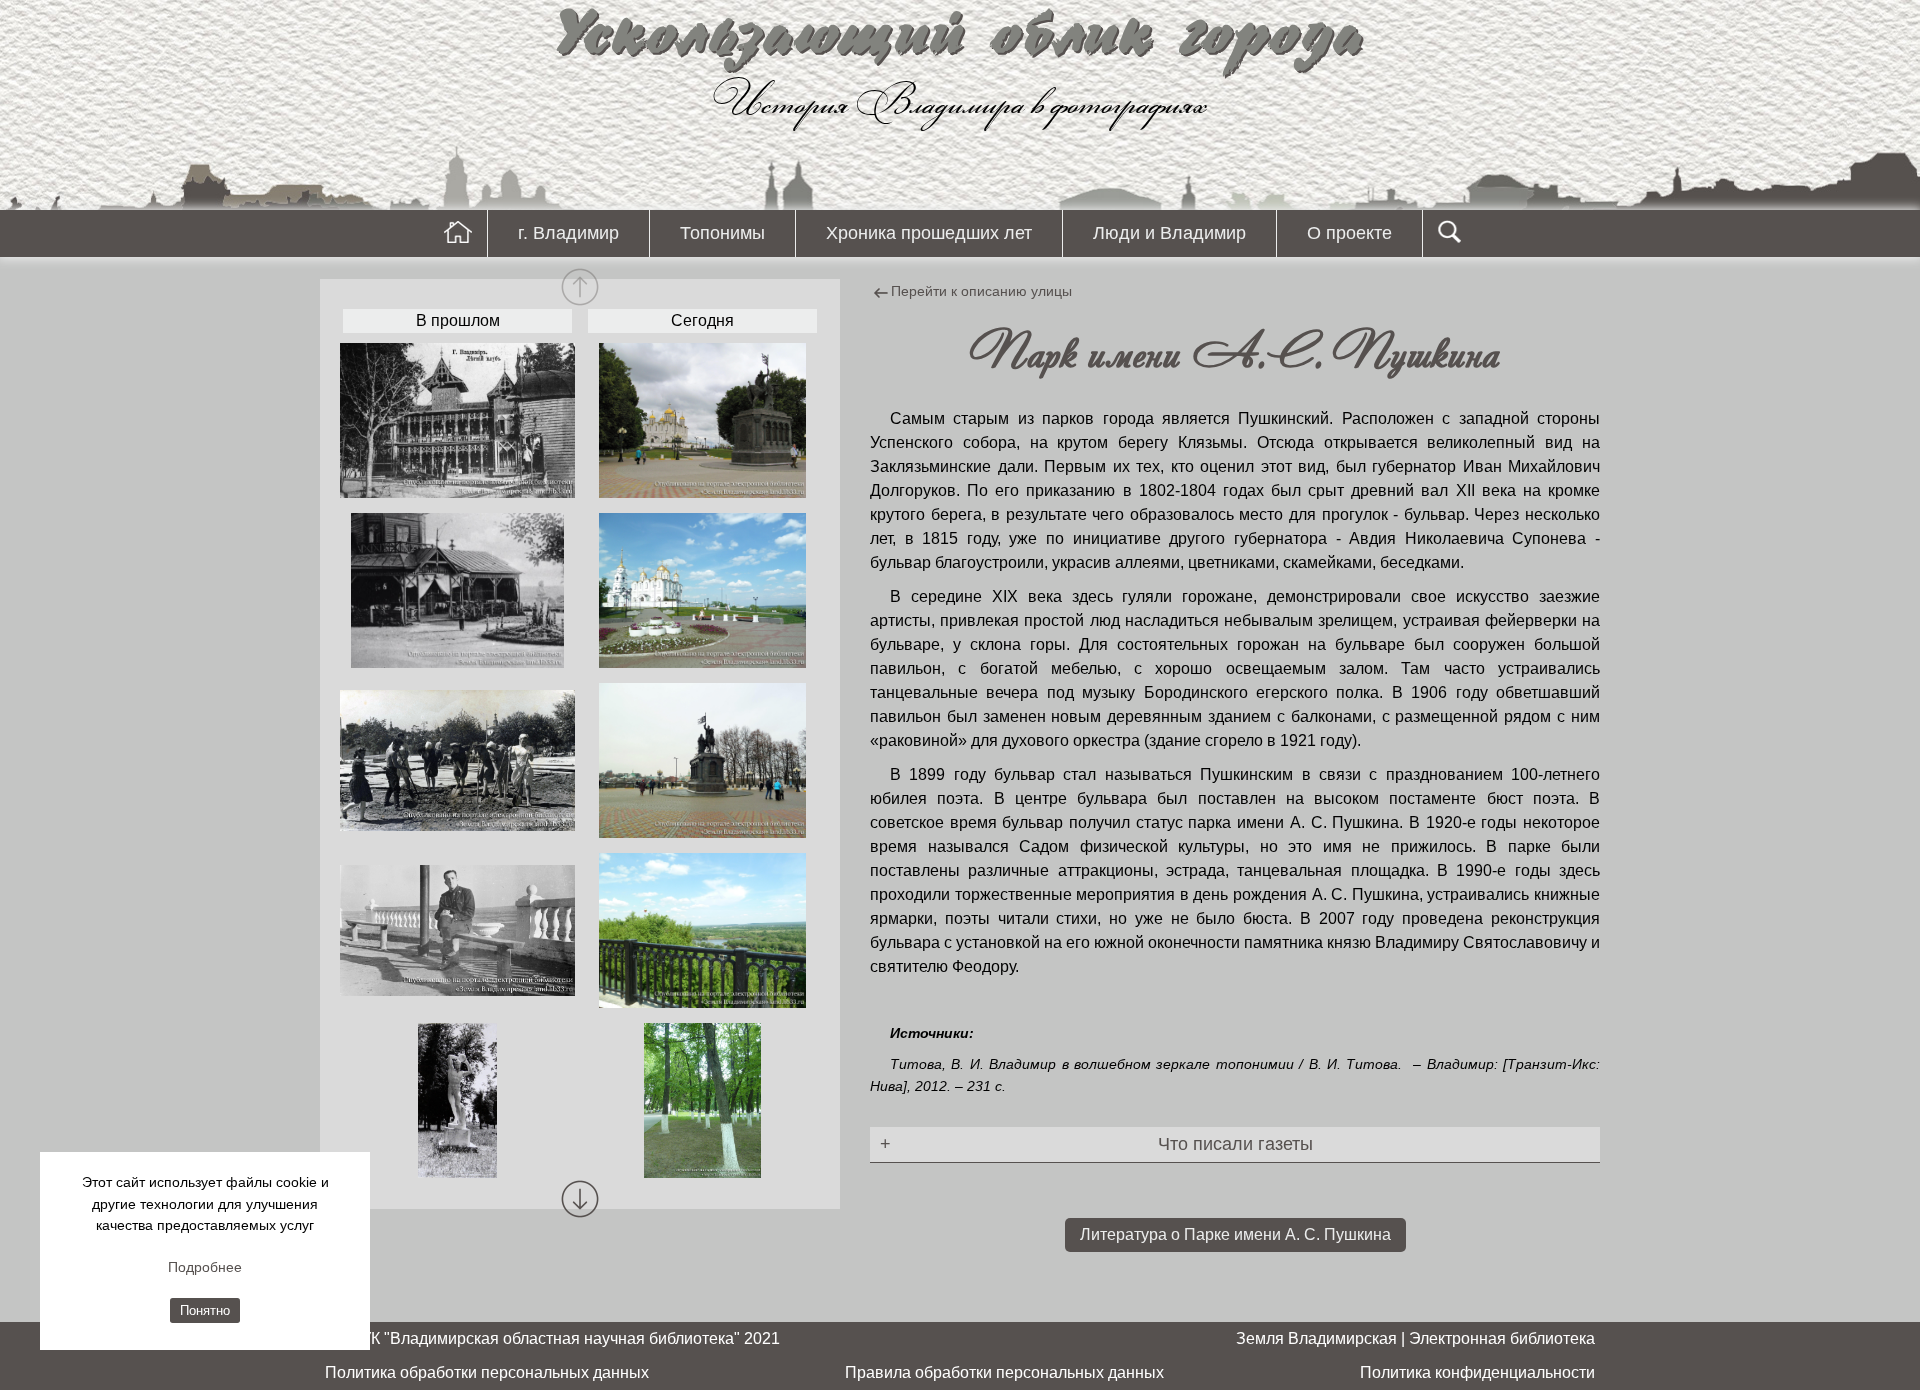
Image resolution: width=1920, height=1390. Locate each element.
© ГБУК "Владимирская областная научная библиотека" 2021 (552, 1338)
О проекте (1349, 233)
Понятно (205, 1310)
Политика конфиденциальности (1477, 1372)
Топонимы (722, 233)
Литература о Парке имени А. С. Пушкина (1235, 1234)
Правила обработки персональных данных (1004, 1372)
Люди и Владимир (1169, 233)
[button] (580, 1199)
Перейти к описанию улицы (981, 291)
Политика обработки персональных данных (487, 1372)
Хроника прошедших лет (929, 233)
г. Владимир (568, 233)
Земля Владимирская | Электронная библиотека (1415, 1338)
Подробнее (205, 1267)
